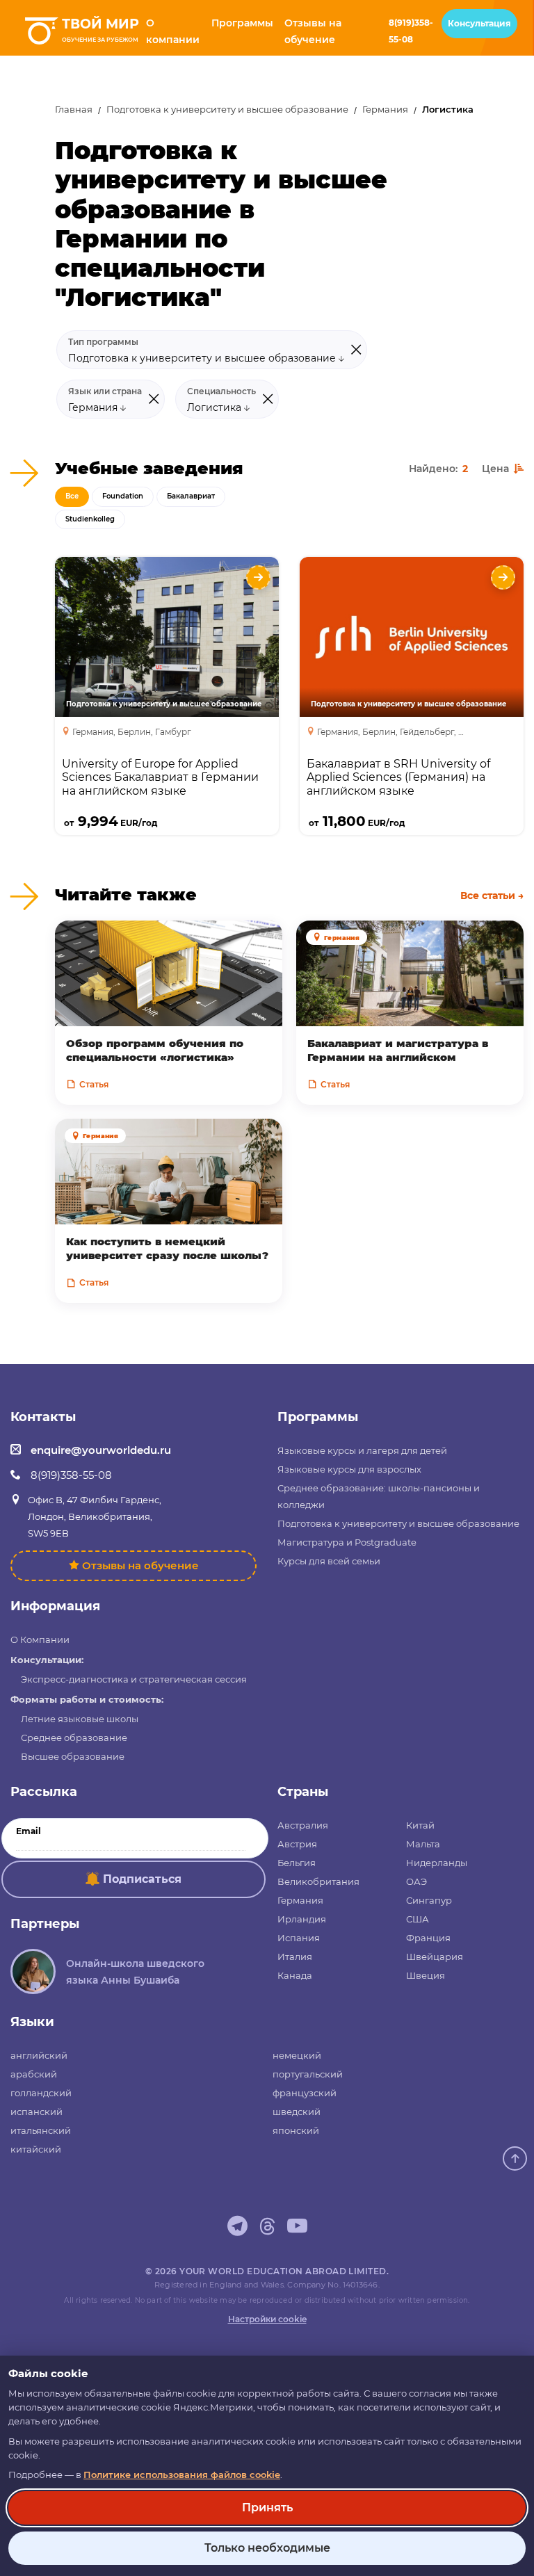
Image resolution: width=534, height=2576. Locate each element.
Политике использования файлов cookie (182, 2474)
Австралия (303, 1825)
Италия (295, 1957)
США (418, 1919)
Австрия (297, 1844)
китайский (36, 2149)
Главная (74, 110)
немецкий (297, 2055)
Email (29, 1831)
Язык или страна (105, 391)
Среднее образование (74, 1737)
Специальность (221, 391)
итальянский (41, 2130)
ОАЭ (416, 1881)
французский (305, 2093)
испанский (37, 2112)
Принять (267, 2508)
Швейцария (435, 1957)
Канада (295, 1975)
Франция (428, 1938)
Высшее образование (73, 1756)
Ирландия (302, 1919)
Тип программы (103, 342)
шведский (297, 2112)
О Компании (40, 1639)
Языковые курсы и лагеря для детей (362, 1450)
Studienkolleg (90, 519)
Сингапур (429, 1900)
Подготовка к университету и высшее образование (227, 110)
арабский (34, 2074)
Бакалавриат (191, 496)
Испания (299, 1938)
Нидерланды (437, 1863)
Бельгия (297, 1863)
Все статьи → (492, 896)
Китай (420, 1825)
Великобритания (318, 1881)
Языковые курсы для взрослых (349, 1469)
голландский (41, 2093)
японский (296, 2130)
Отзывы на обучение (140, 1565)
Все (72, 496)
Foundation (123, 496)
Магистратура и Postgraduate (347, 1542)
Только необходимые (267, 2548)
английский (39, 2055)
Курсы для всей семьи (329, 1561)
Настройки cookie (267, 2319)
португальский (308, 2074)
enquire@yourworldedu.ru (101, 1450)
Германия (385, 110)
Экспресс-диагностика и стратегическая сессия (134, 1679)
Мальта (423, 1844)
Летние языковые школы (80, 1719)
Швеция (426, 1975)
